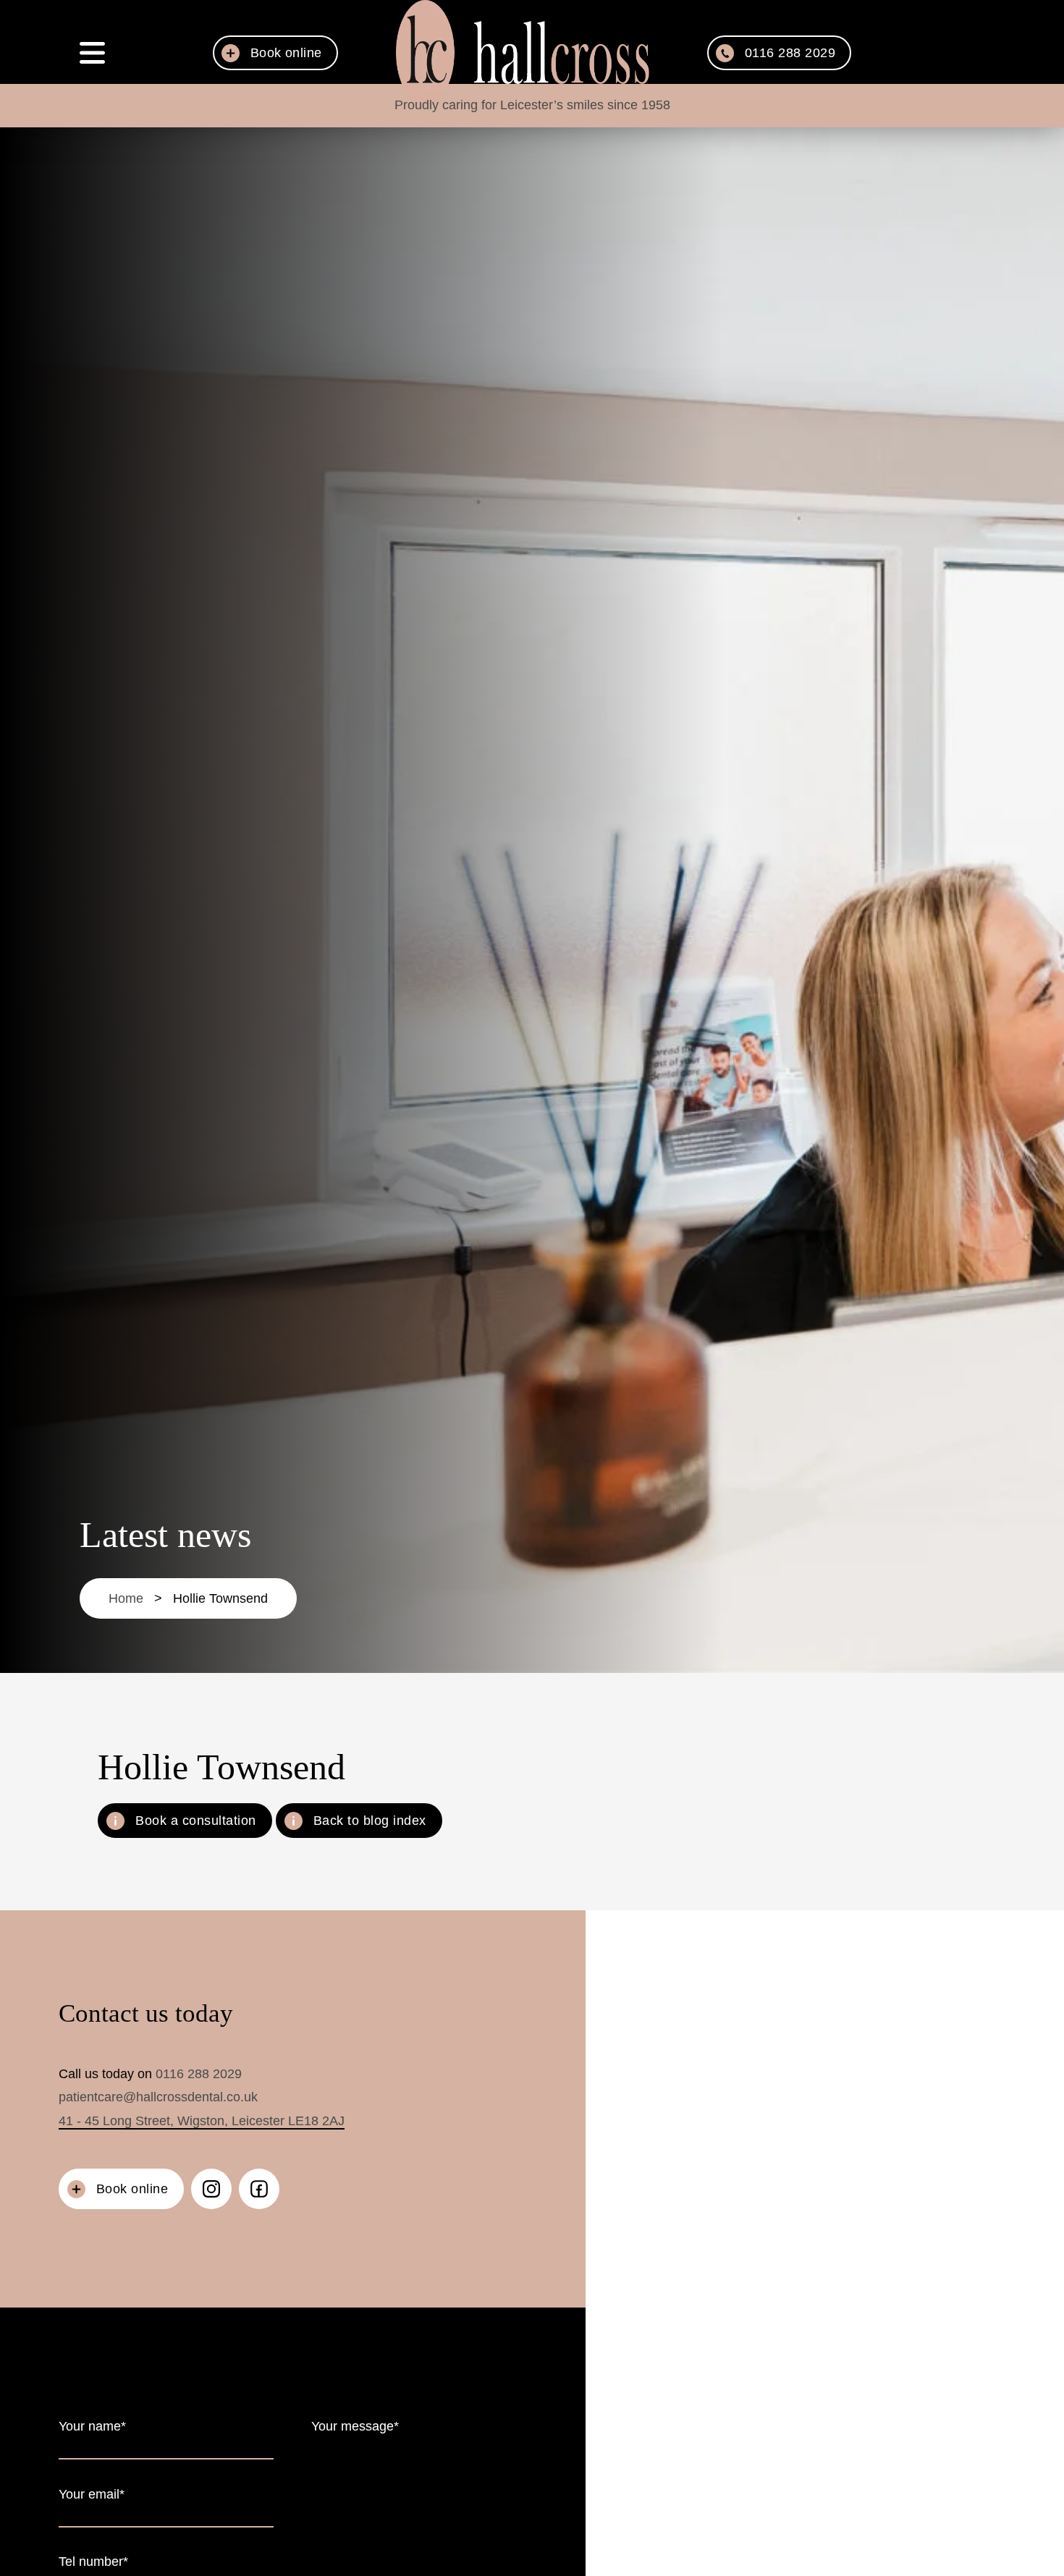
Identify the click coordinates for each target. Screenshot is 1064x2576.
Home (126, 1598)
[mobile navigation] (92, 53)
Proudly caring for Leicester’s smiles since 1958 (532, 105)
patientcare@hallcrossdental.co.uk (158, 2097)
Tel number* (93, 2562)
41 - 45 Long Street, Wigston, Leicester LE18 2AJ (202, 2121)
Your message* (355, 2426)
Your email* (92, 2494)
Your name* (92, 2426)
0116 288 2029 (199, 2074)
